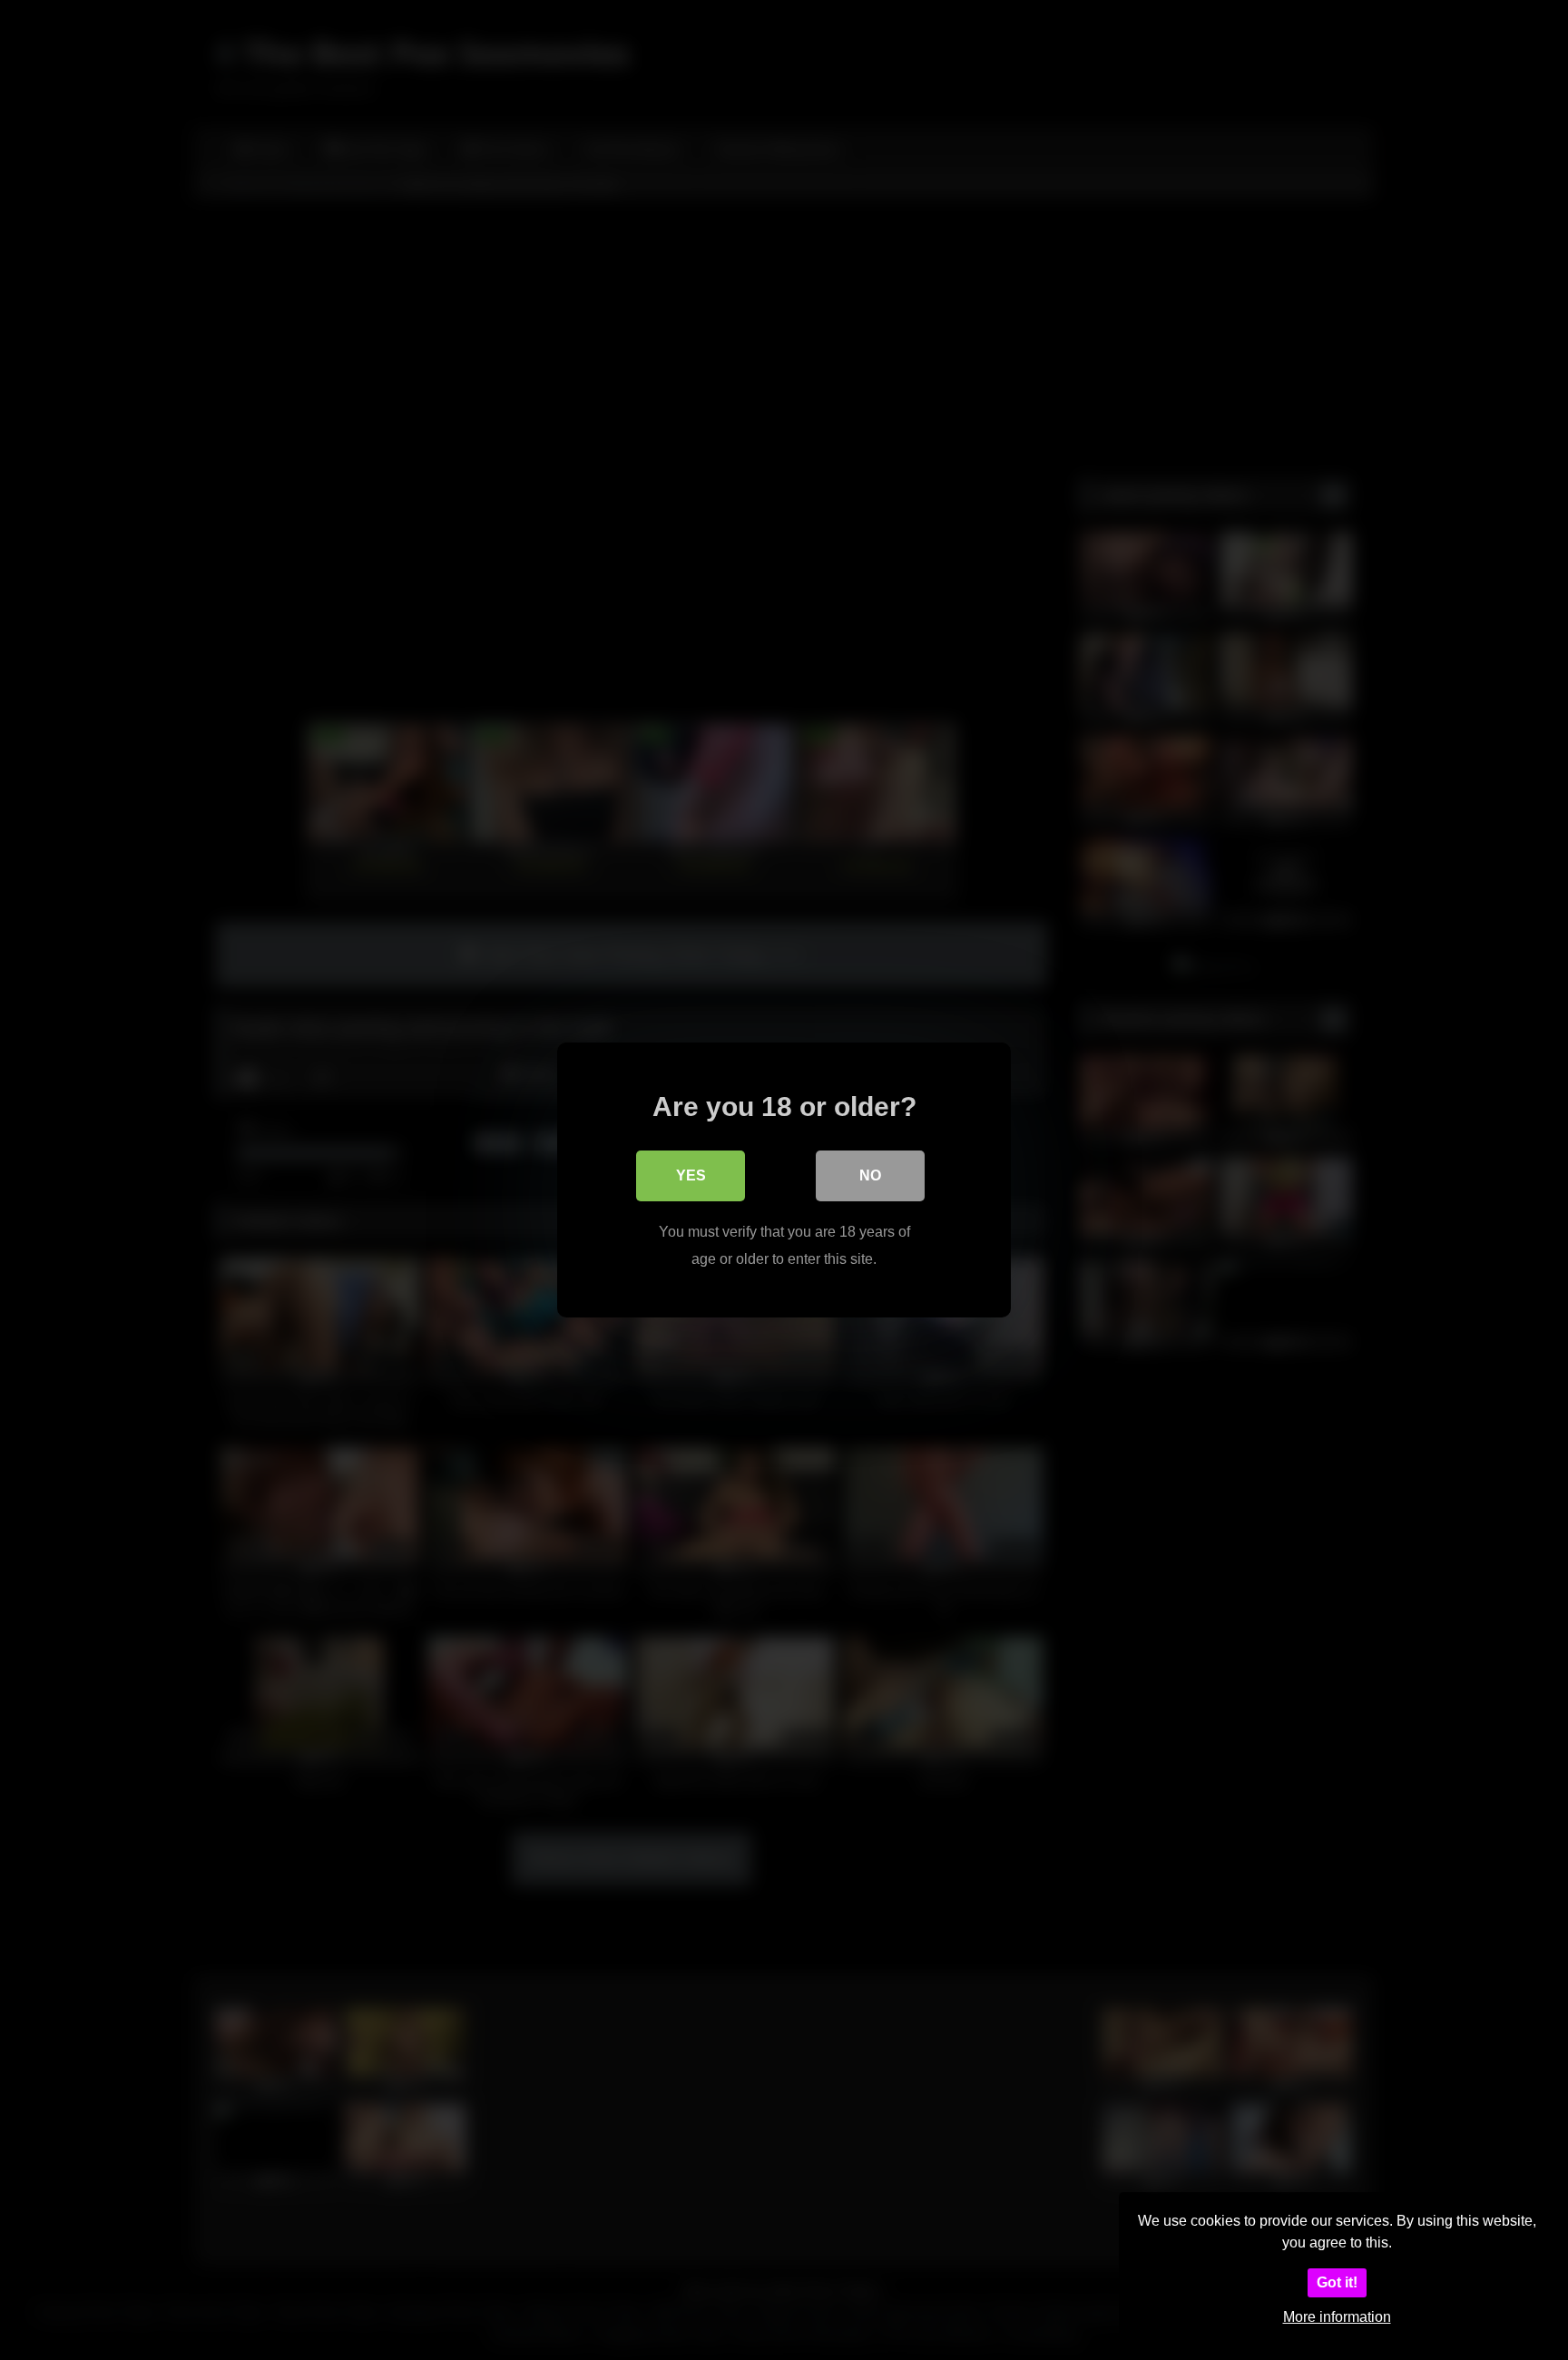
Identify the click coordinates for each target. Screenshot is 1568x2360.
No (870, 1175)
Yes (691, 1175)
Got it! (1337, 2282)
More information (1337, 2317)
